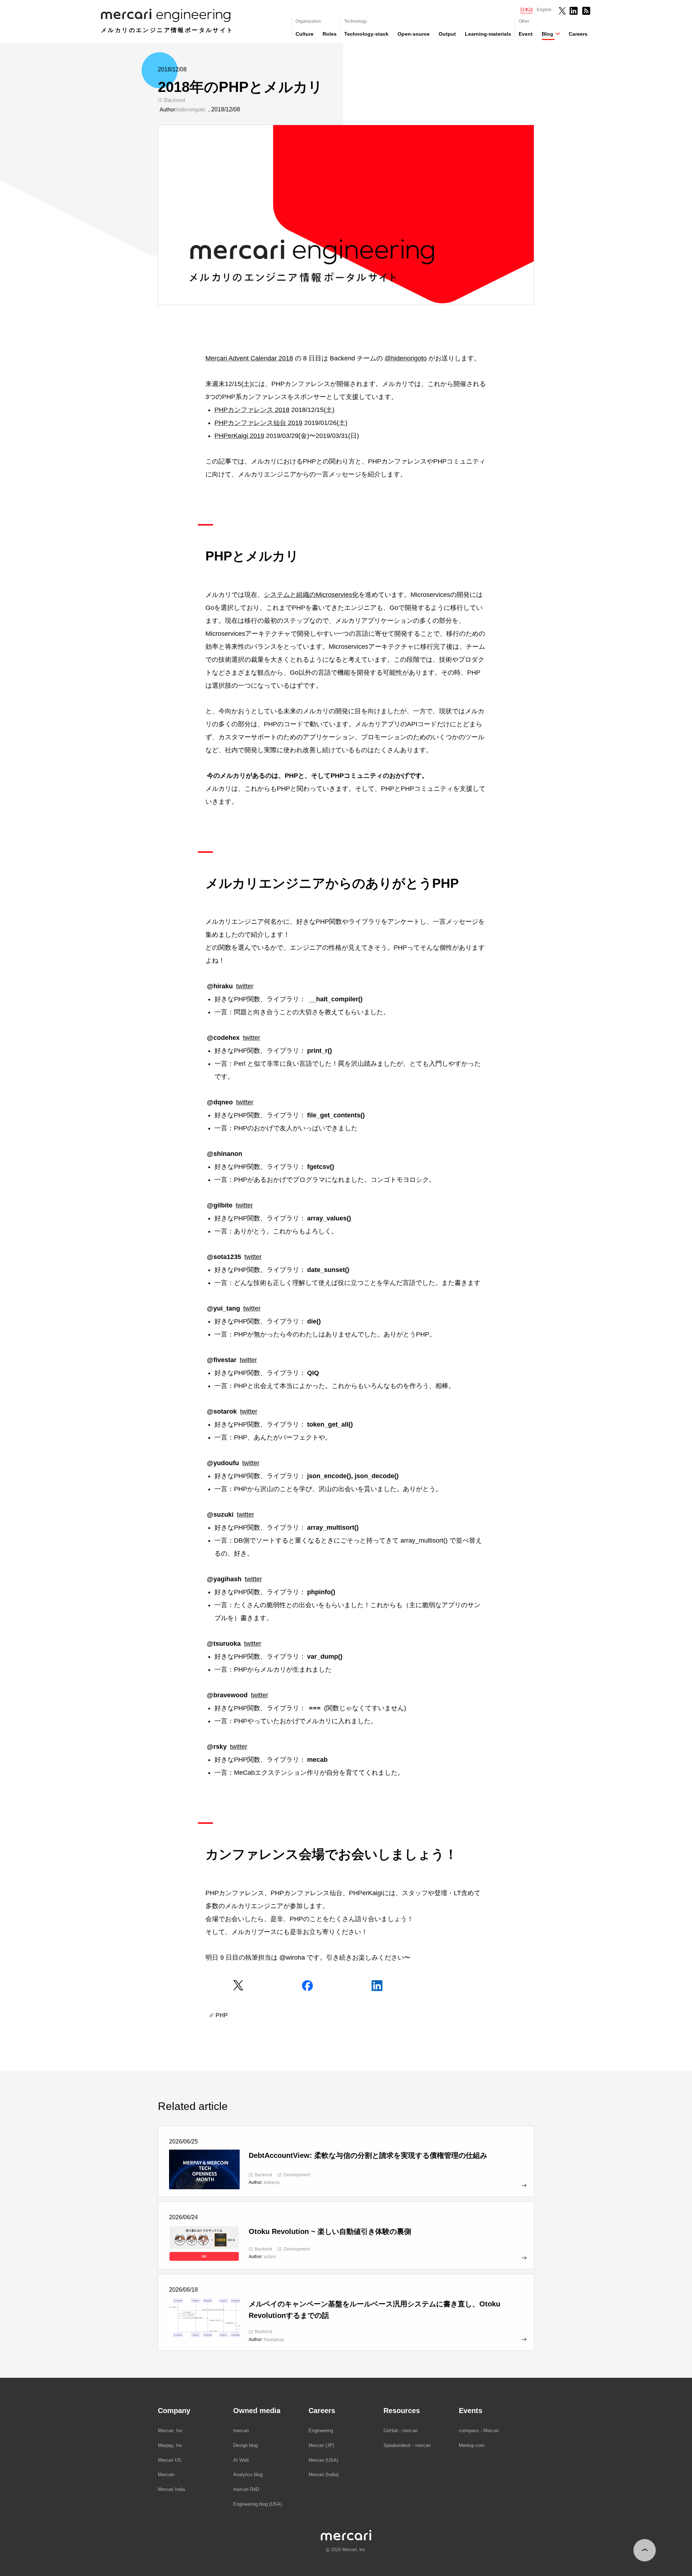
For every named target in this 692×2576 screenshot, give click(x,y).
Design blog (245, 2445)
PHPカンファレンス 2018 (252, 410)
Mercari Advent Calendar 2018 (249, 358)
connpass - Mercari (479, 2431)
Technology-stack (366, 34)
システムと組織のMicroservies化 (311, 595)
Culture (305, 34)
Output (447, 34)
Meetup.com (472, 2445)
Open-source (414, 34)
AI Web (241, 2460)
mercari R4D (246, 2489)
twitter (245, 986)
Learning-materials (488, 34)
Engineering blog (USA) (258, 2504)
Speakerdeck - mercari (407, 2445)
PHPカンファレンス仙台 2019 (258, 423)
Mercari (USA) (323, 2460)
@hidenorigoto (406, 358)
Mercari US (170, 2460)
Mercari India (171, 2489)
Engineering (321, 2431)
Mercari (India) (323, 2475)
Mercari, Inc (170, 2431)
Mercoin (166, 2475)
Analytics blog (248, 2475)
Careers (578, 34)
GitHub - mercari (401, 2431)
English (544, 10)
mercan (241, 2431)
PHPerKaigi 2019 (239, 436)
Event (526, 34)
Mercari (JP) (321, 2445)
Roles (330, 34)
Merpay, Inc (170, 2445)
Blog (547, 34)
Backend (174, 100)
